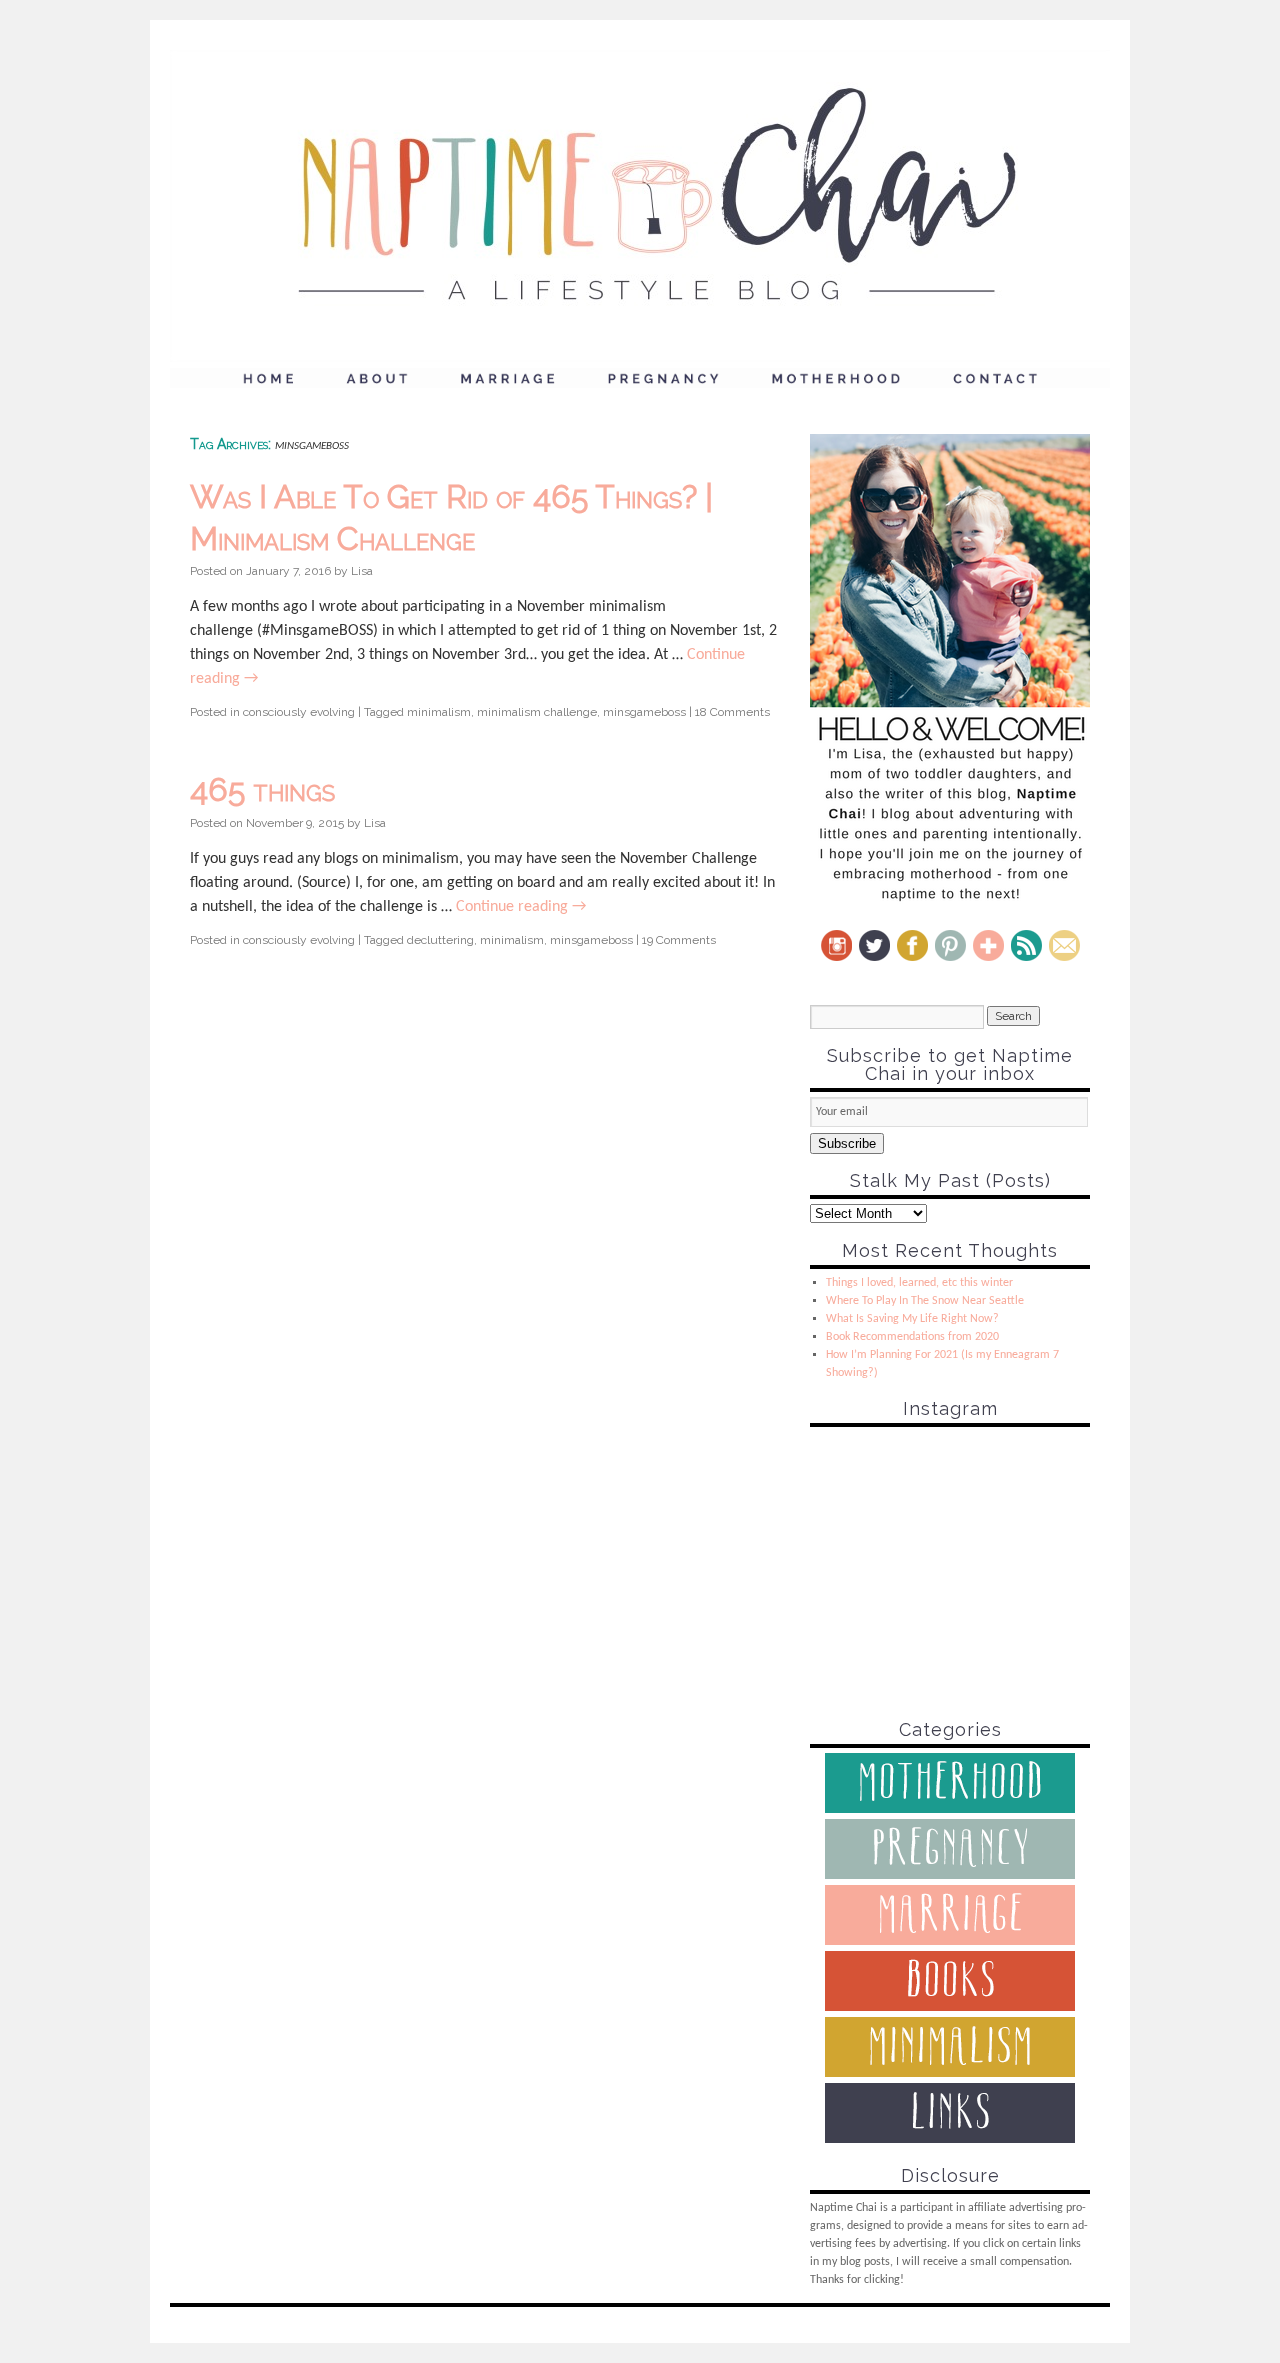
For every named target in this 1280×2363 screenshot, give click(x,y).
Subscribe (847, 1143)
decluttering (440, 940)
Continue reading (521, 907)
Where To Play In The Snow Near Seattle (925, 1301)
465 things (262, 789)
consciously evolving (299, 712)
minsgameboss (644, 712)
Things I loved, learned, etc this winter (919, 1283)
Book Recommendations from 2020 (912, 1337)
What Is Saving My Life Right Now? (912, 1319)
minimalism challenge (537, 712)
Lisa (362, 571)
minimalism (439, 712)
